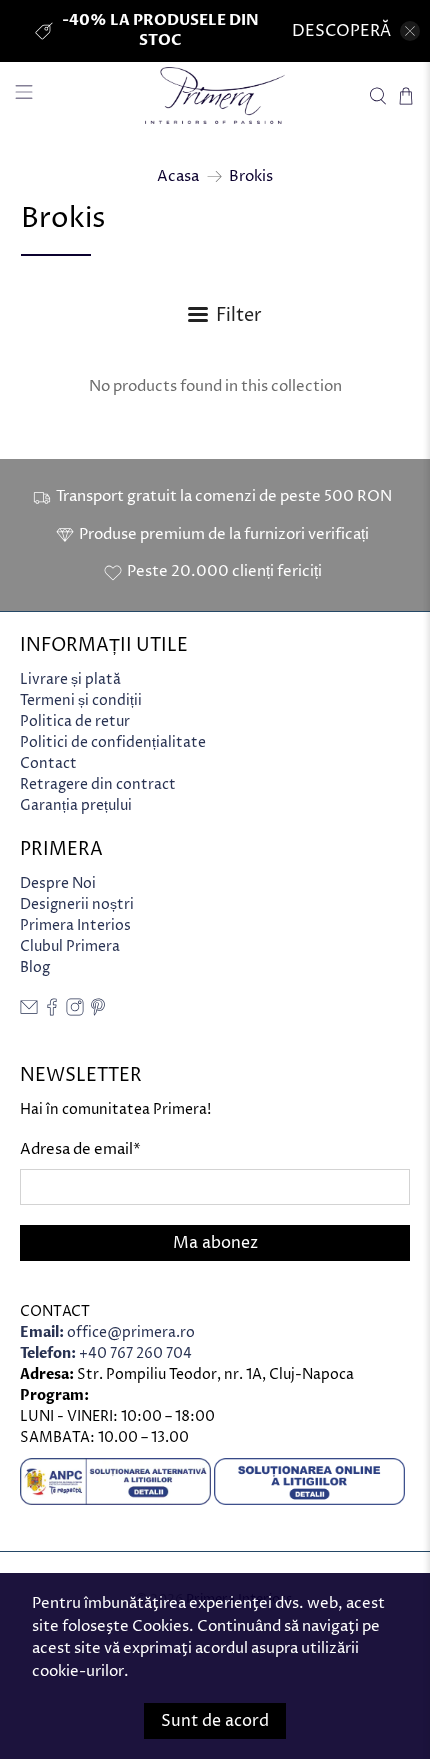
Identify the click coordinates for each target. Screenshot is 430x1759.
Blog (35, 967)
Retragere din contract (98, 784)
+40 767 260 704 (106, 1353)
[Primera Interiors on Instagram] (75, 1011)
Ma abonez (215, 1243)
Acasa (178, 176)
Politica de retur (75, 721)
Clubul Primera (70, 946)
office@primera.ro (107, 1332)
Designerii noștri (77, 904)
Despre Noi (58, 883)
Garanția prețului (76, 805)
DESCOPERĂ (341, 31)
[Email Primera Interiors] (29, 1011)
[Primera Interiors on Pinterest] (98, 1011)
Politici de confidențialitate (113, 742)
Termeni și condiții (81, 700)
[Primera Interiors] (215, 95)
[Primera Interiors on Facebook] (52, 1011)
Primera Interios (75, 925)
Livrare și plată (70, 679)
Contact (48, 763)
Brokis (251, 176)
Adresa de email (80, 1149)
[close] (410, 31)
